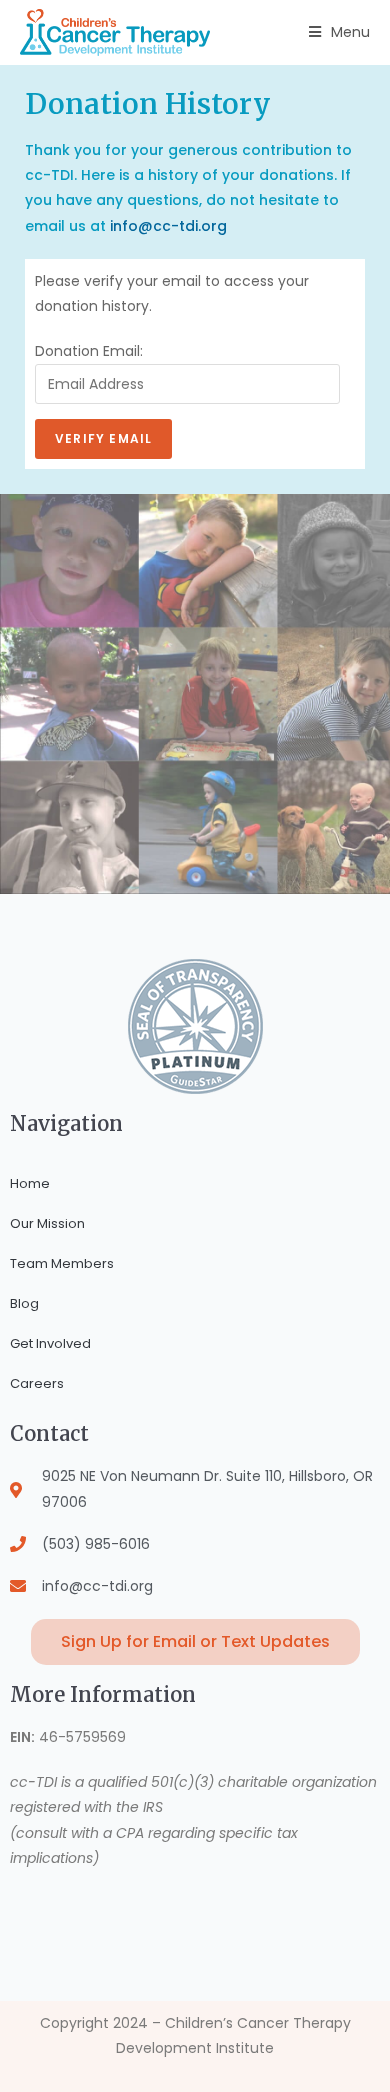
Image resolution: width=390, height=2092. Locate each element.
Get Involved (50, 1343)
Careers (37, 1383)
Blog (24, 1303)
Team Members (62, 1263)
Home (30, 1183)
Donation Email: (89, 351)
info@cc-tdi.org (168, 226)
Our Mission (47, 1223)
